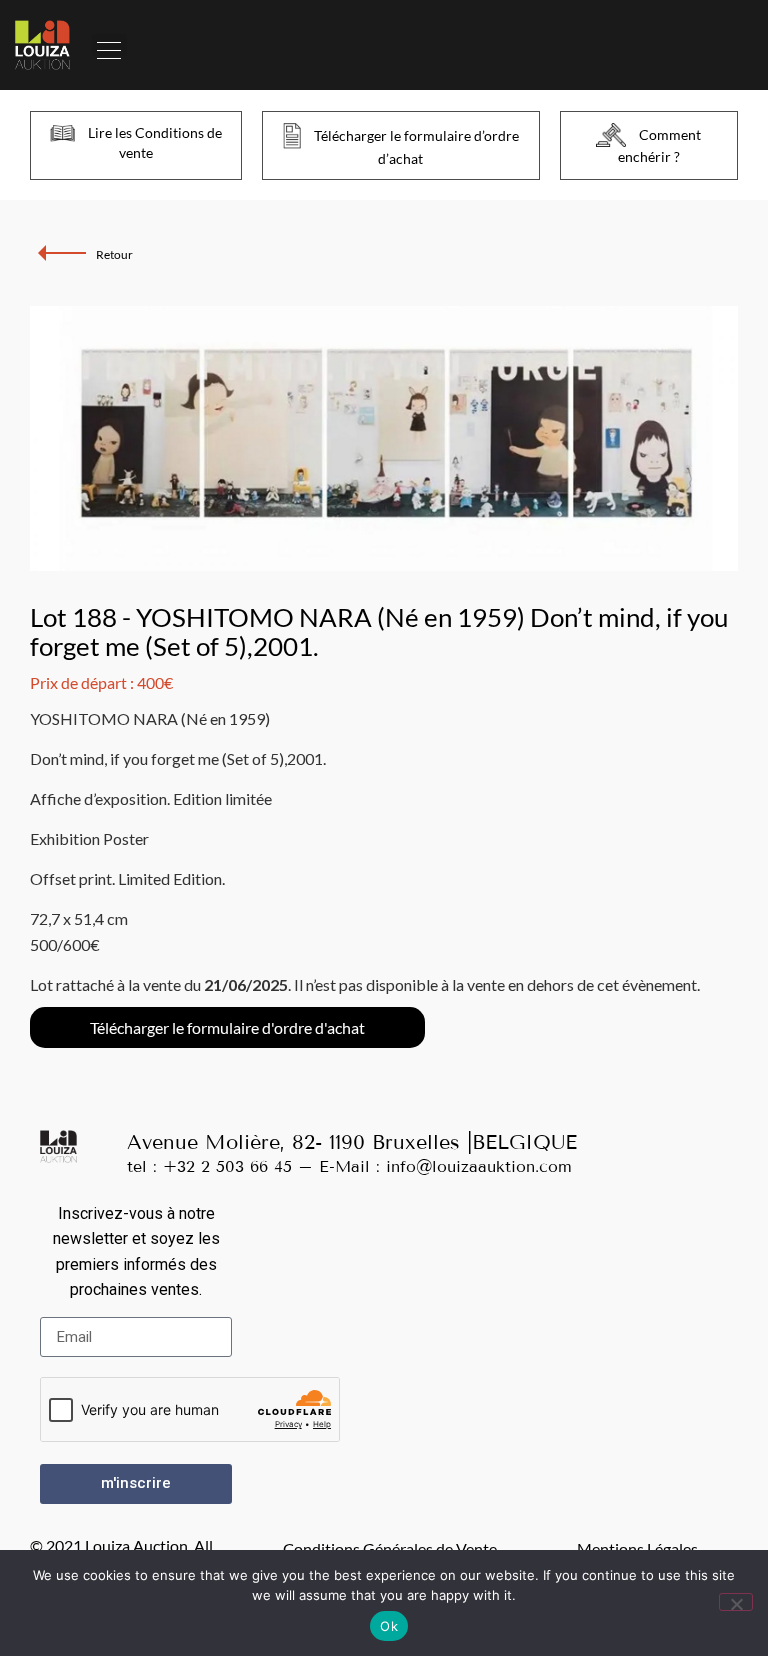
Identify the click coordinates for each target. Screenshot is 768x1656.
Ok (389, 1626)
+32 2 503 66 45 (227, 1166)
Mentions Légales (637, 1548)
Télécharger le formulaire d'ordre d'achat (227, 1027)
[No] (736, 1602)
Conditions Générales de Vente (390, 1548)
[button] (109, 45)
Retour (114, 254)
